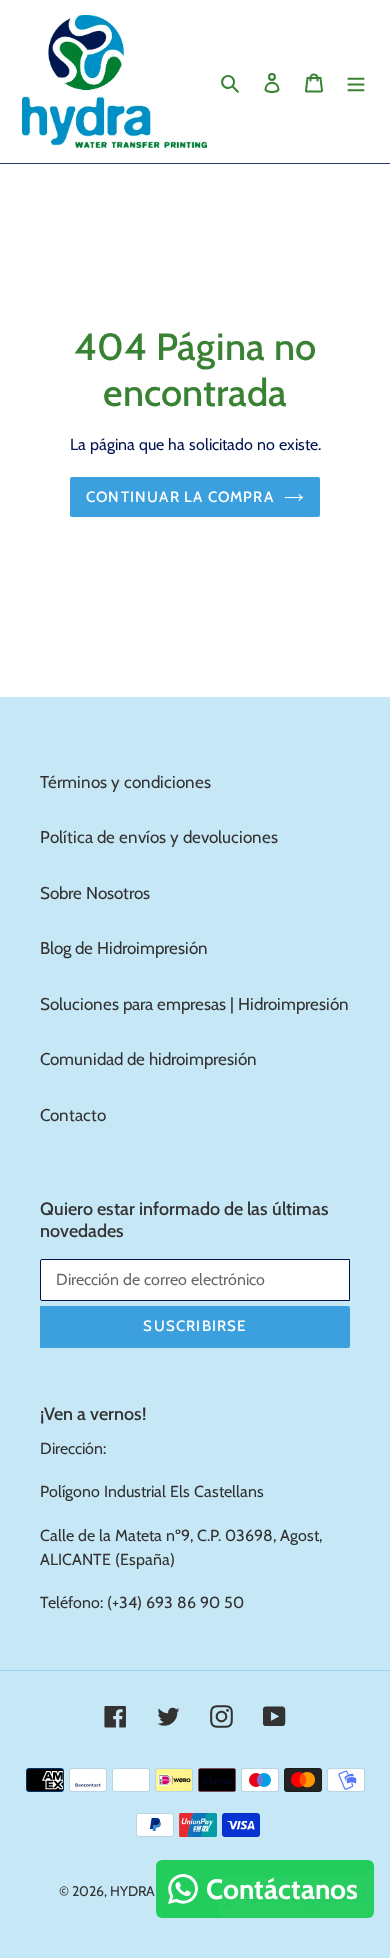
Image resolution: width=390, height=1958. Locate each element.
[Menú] (356, 82)
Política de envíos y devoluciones (159, 837)
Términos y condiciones (125, 782)
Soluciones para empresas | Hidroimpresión (194, 1004)
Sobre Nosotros (95, 893)
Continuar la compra (180, 497)
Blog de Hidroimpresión (124, 948)
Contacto (73, 1115)
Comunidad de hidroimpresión (148, 1059)
